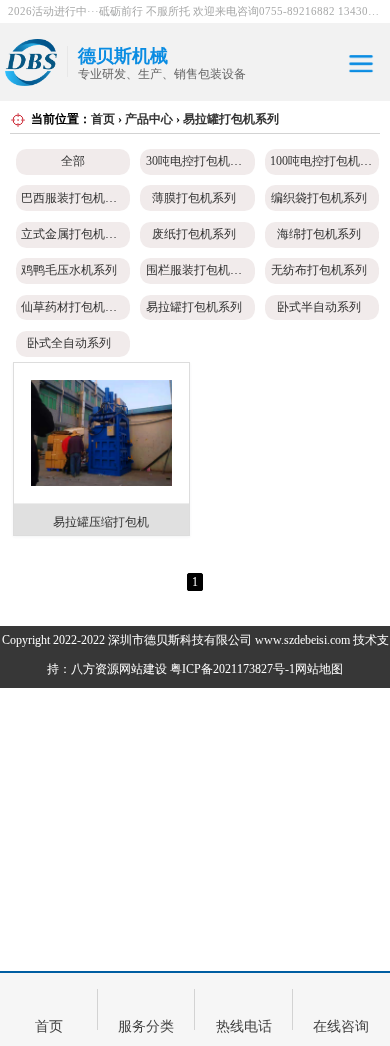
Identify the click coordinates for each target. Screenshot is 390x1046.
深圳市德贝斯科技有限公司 (180, 640)
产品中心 (149, 119)
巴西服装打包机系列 (75, 198)
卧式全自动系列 (69, 343)
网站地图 (319, 669)
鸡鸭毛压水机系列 (69, 270)
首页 (103, 119)
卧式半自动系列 (319, 307)
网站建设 (143, 669)
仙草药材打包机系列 (75, 307)
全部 (73, 161)
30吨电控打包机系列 (200, 161)
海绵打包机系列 (319, 234)
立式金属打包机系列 (75, 234)
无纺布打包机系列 (319, 270)
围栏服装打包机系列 (200, 270)
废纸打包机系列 (194, 234)
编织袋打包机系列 (319, 198)
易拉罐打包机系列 (231, 119)
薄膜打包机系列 (194, 198)
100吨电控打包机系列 (327, 161)
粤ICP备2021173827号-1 (232, 669)
